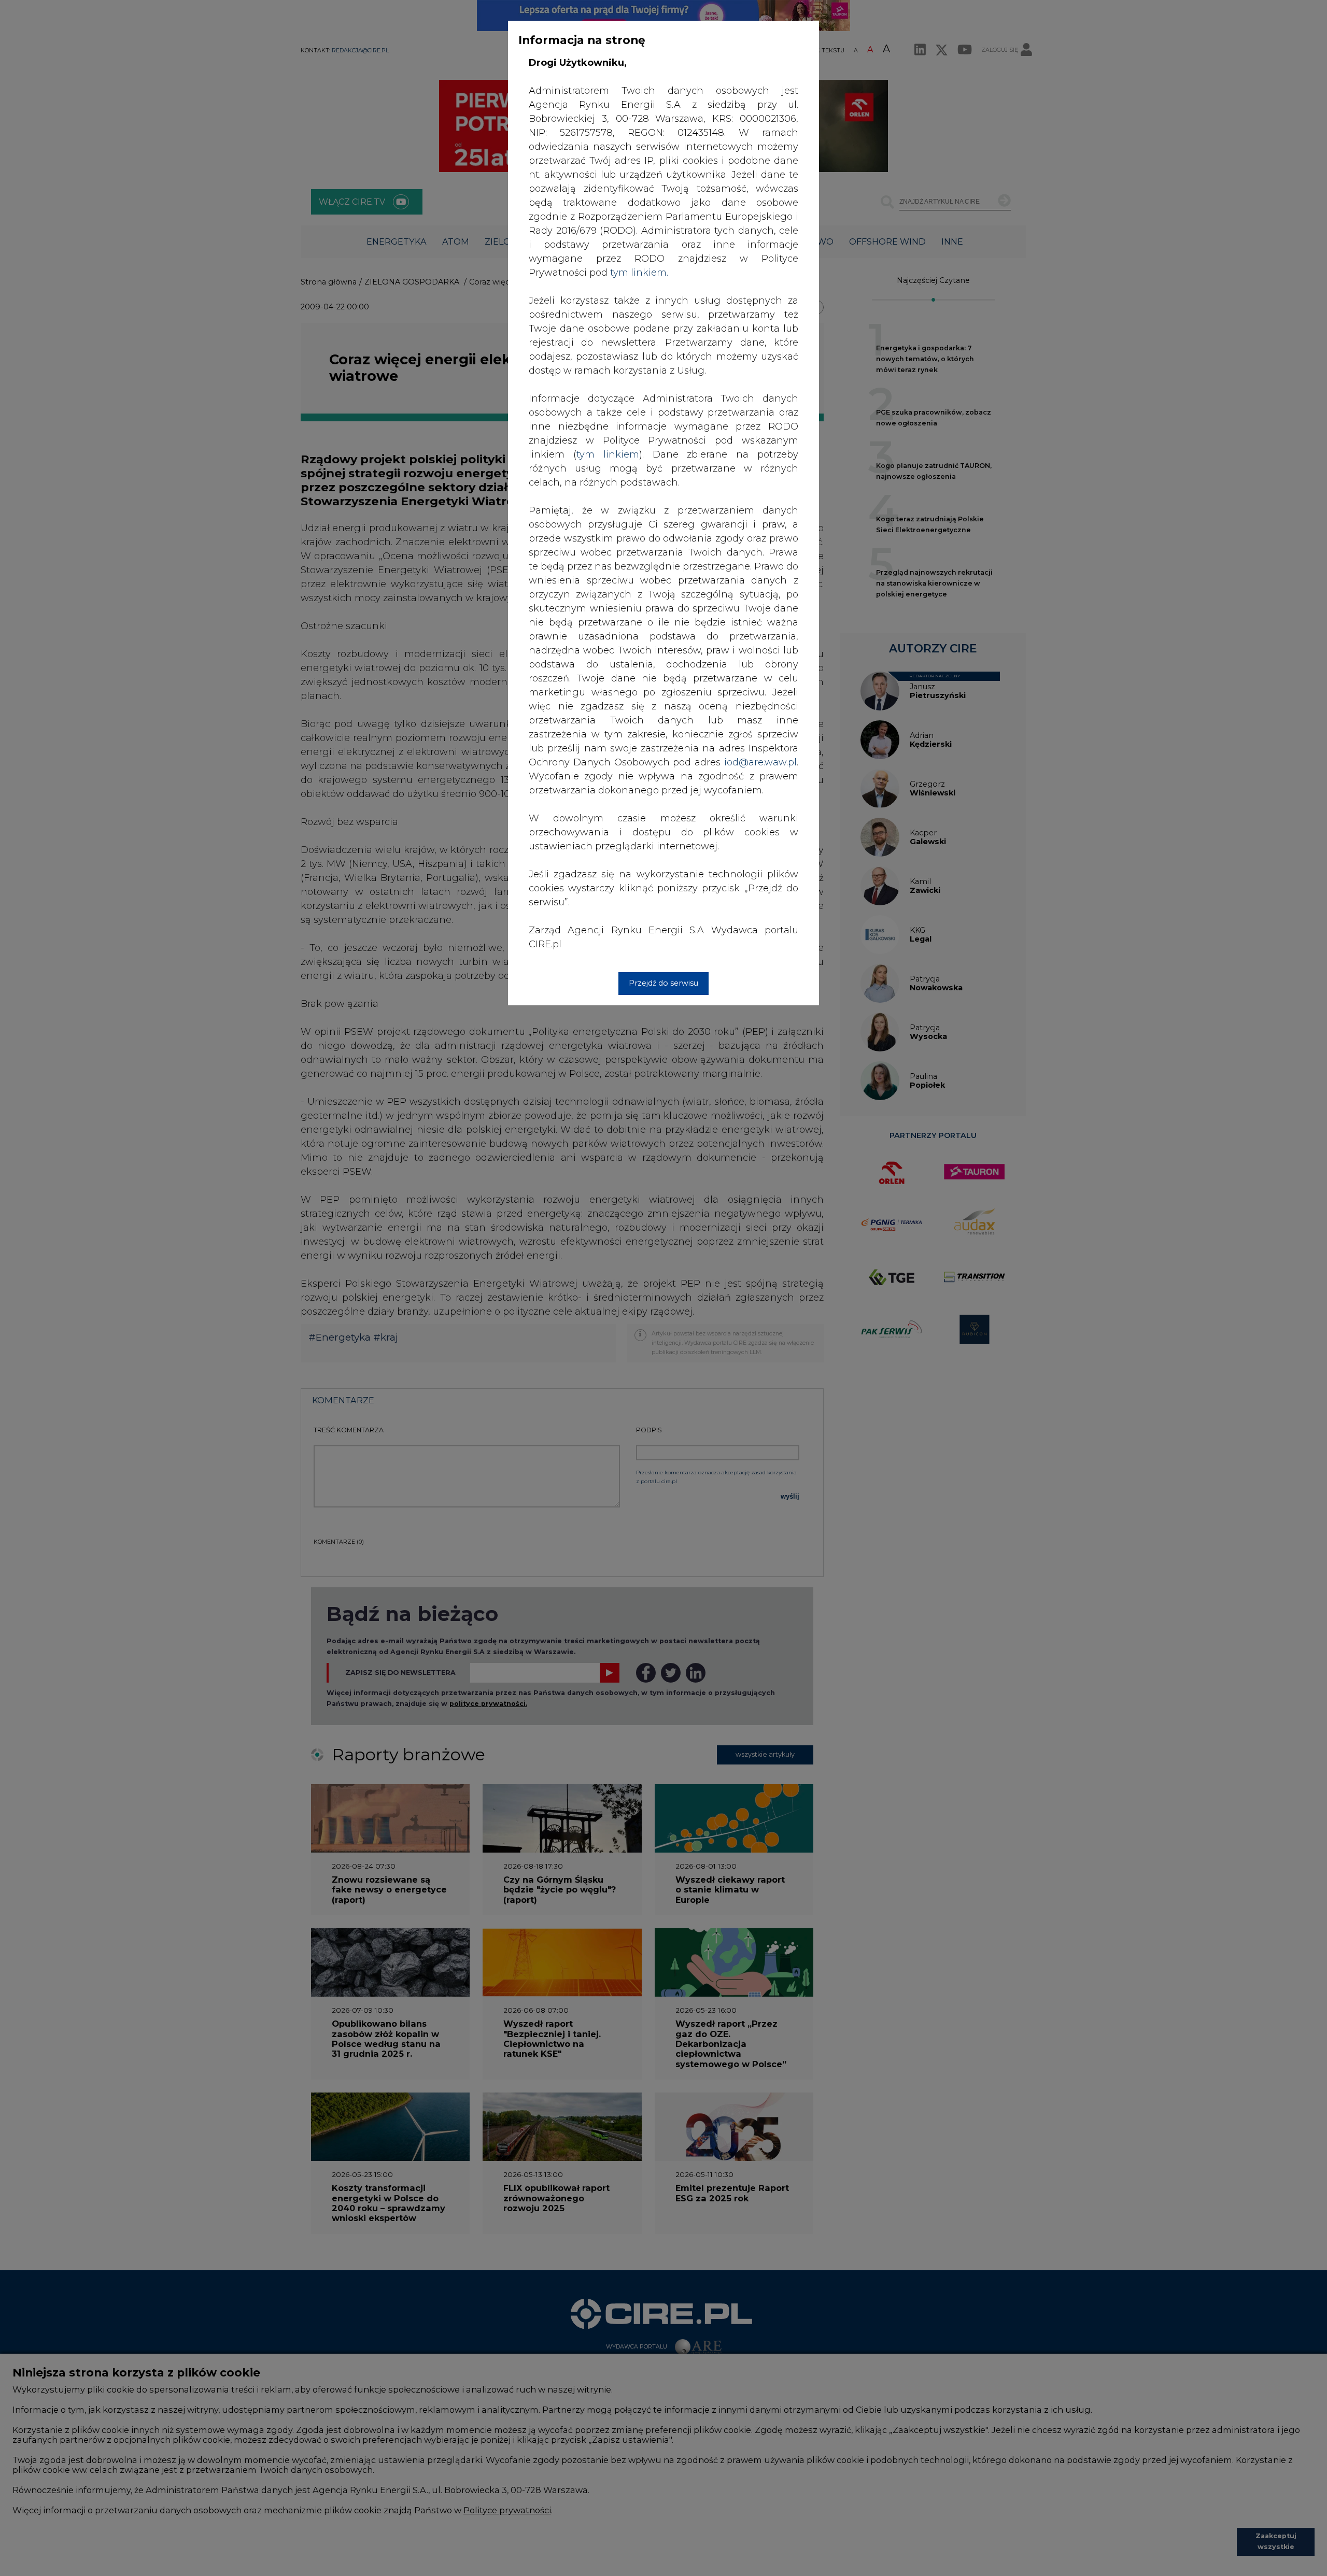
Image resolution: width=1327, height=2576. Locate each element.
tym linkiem (608, 454)
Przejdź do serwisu (663, 983)
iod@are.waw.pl (760, 762)
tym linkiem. (639, 273)
